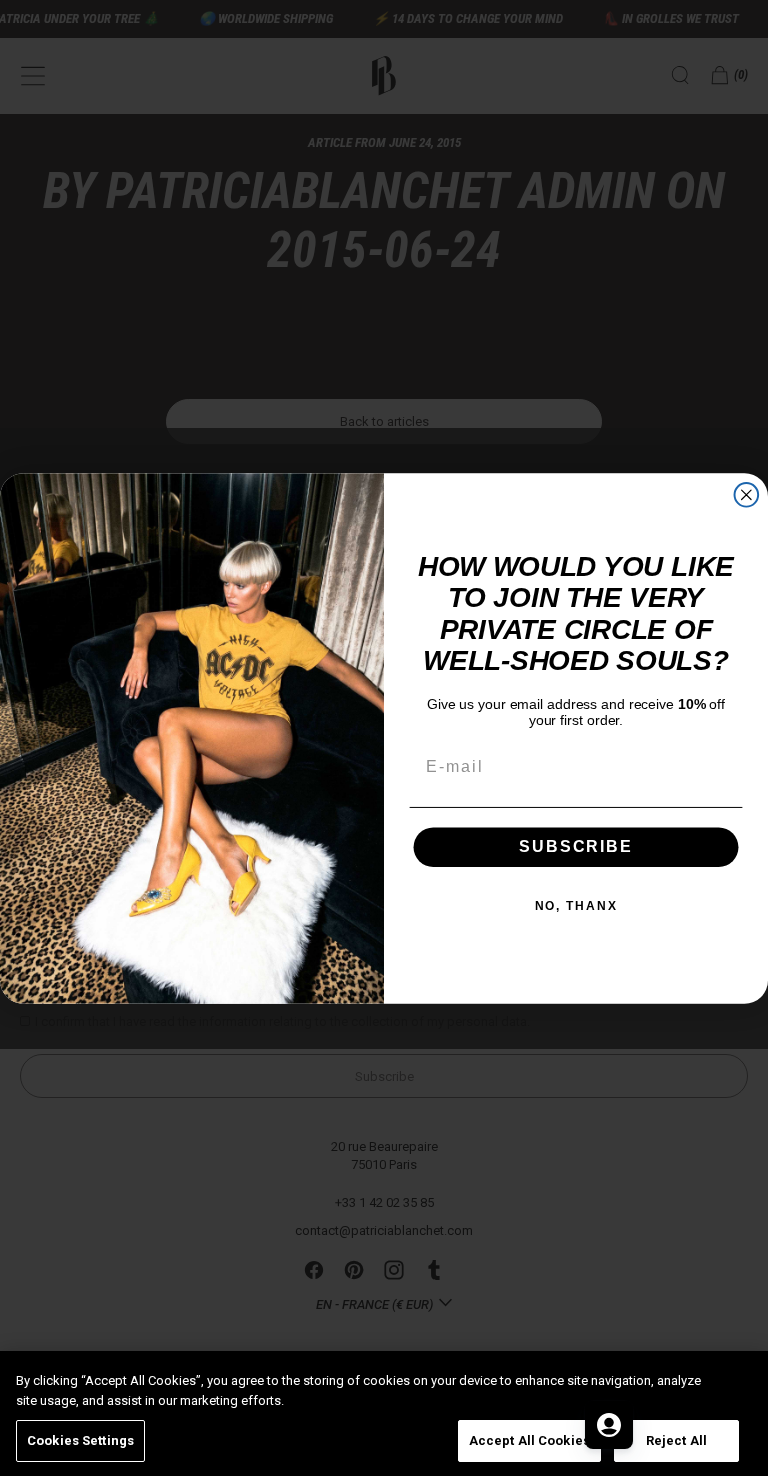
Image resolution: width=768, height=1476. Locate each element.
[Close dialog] (747, 495)
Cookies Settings (80, 1440)
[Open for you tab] (609, 1425)
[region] (384, 1413)
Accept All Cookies (529, 1440)
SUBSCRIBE (575, 846)
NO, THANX (576, 906)
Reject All (676, 1440)
